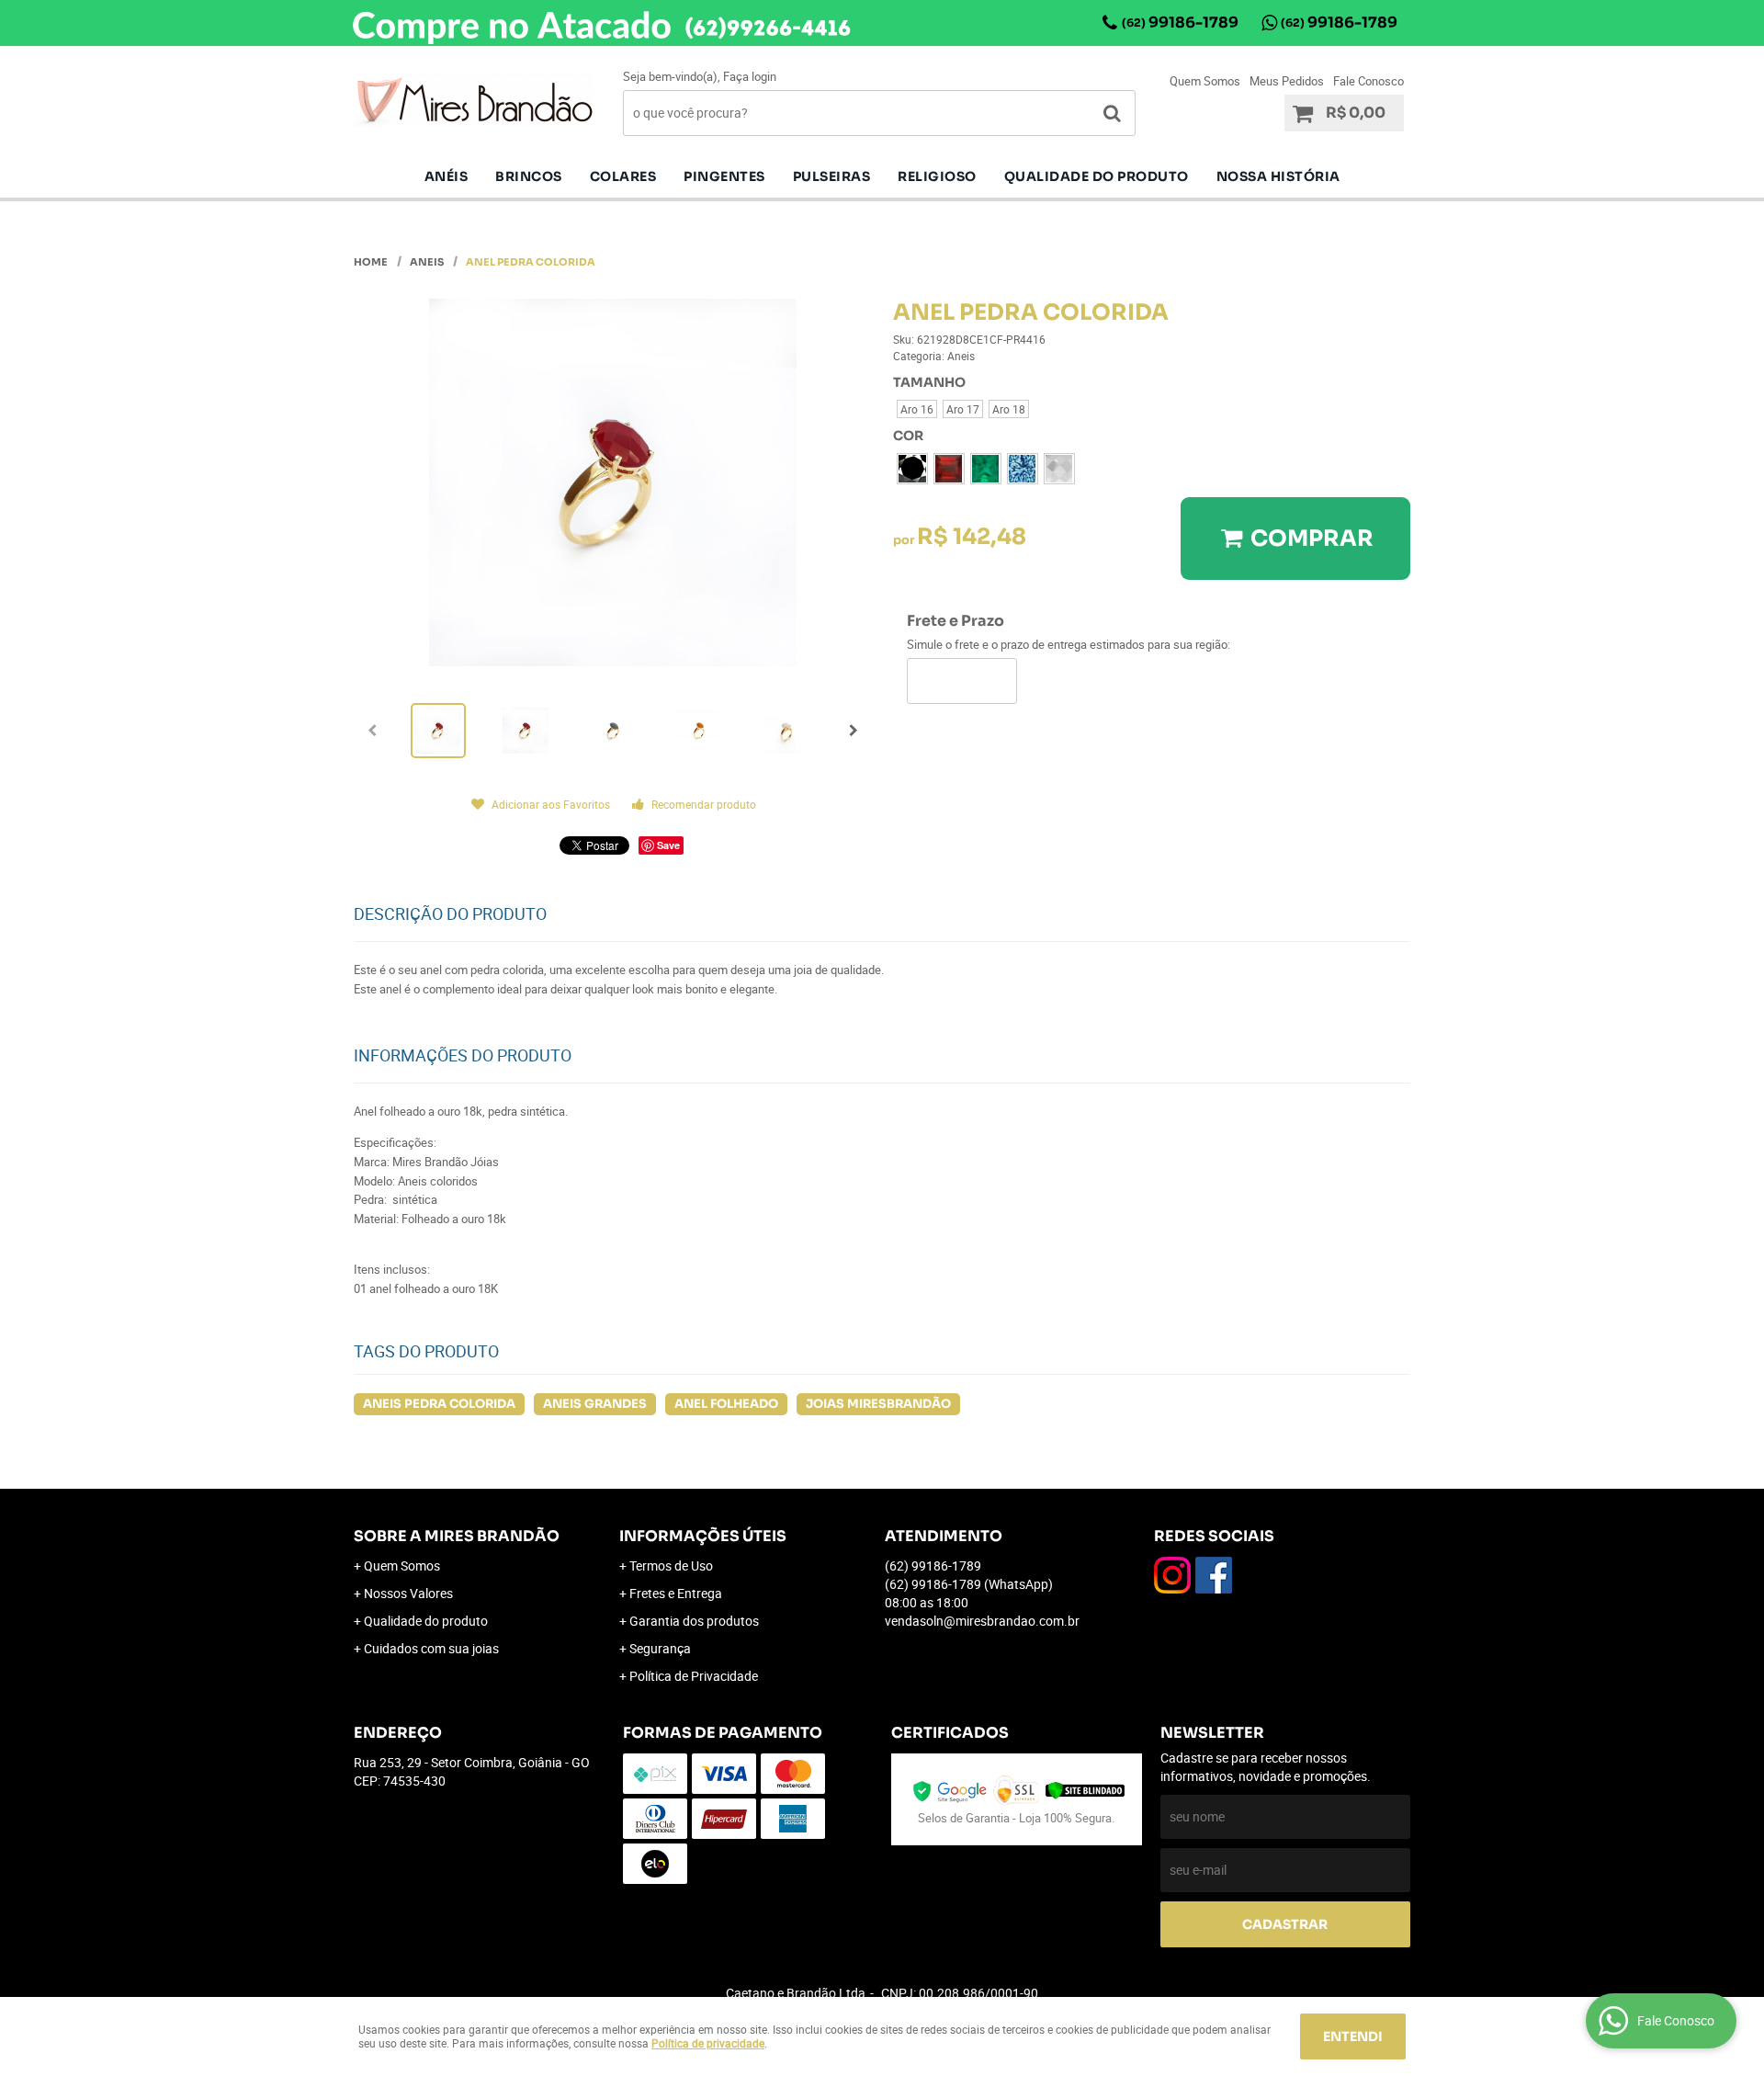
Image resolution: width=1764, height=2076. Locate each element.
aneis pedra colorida (439, 1404)
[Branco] (1059, 469)
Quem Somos (1205, 81)
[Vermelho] (949, 469)
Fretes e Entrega (676, 1593)
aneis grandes (595, 1404)
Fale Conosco (1368, 81)
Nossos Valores (408, 1593)
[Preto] (912, 469)
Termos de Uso (671, 1566)
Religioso (937, 176)
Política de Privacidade (694, 1676)
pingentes (724, 176)
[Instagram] (1172, 1575)
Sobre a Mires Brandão (457, 1536)
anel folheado (726, 1404)
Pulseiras (832, 176)
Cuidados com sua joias (431, 1648)
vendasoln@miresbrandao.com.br (982, 1621)
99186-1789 (1180, 23)
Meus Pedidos (1287, 81)
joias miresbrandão (878, 1404)
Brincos (529, 176)
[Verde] (986, 469)
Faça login (750, 76)
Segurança (660, 1648)
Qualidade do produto (1097, 176)
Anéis (447, 176)
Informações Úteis (703, 1536)
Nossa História (1278, 176)
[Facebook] (1214, 1575)
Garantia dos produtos (694, 1621)
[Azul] (1023, 469)
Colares (623, 176)
